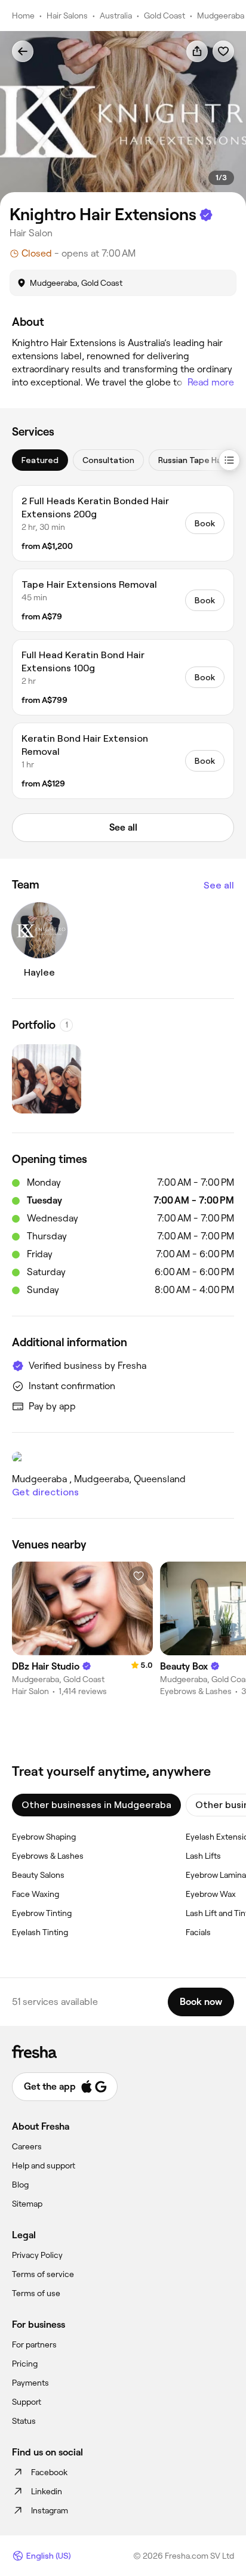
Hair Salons (67, 16)
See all (219, 885)
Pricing (25, 2364)
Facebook (49, 2472)
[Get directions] (123, 1457)
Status (24, 2421)
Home (23, 16)
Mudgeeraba (221, 16)
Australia (116, 16)
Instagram (50, 2510)
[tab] (40, 460)
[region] (123, 119)
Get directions (45, 1492)
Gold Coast (164, 16)
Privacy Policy (37, 2255)
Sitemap (27, 2204)
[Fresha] (123, 2051)
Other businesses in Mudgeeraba (96, 1805)
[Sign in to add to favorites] (223, 51)
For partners (34, 2344)
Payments (30, 2383)
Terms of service (43, 2274)
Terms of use (36, 2293)
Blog (20, 2185)
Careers (27, 2146)
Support (27, 2402)
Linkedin (47, 2491)
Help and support (44, 2165)
